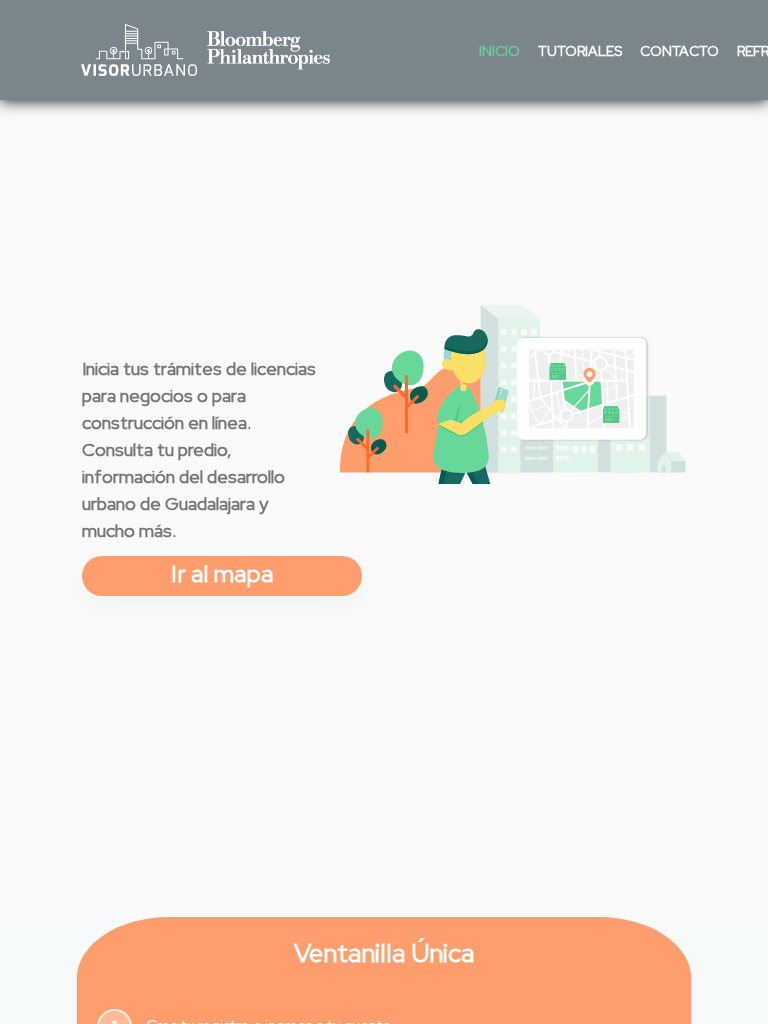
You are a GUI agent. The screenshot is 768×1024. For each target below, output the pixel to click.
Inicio (499, 51)
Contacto (679, 51)
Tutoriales (580, 51)
